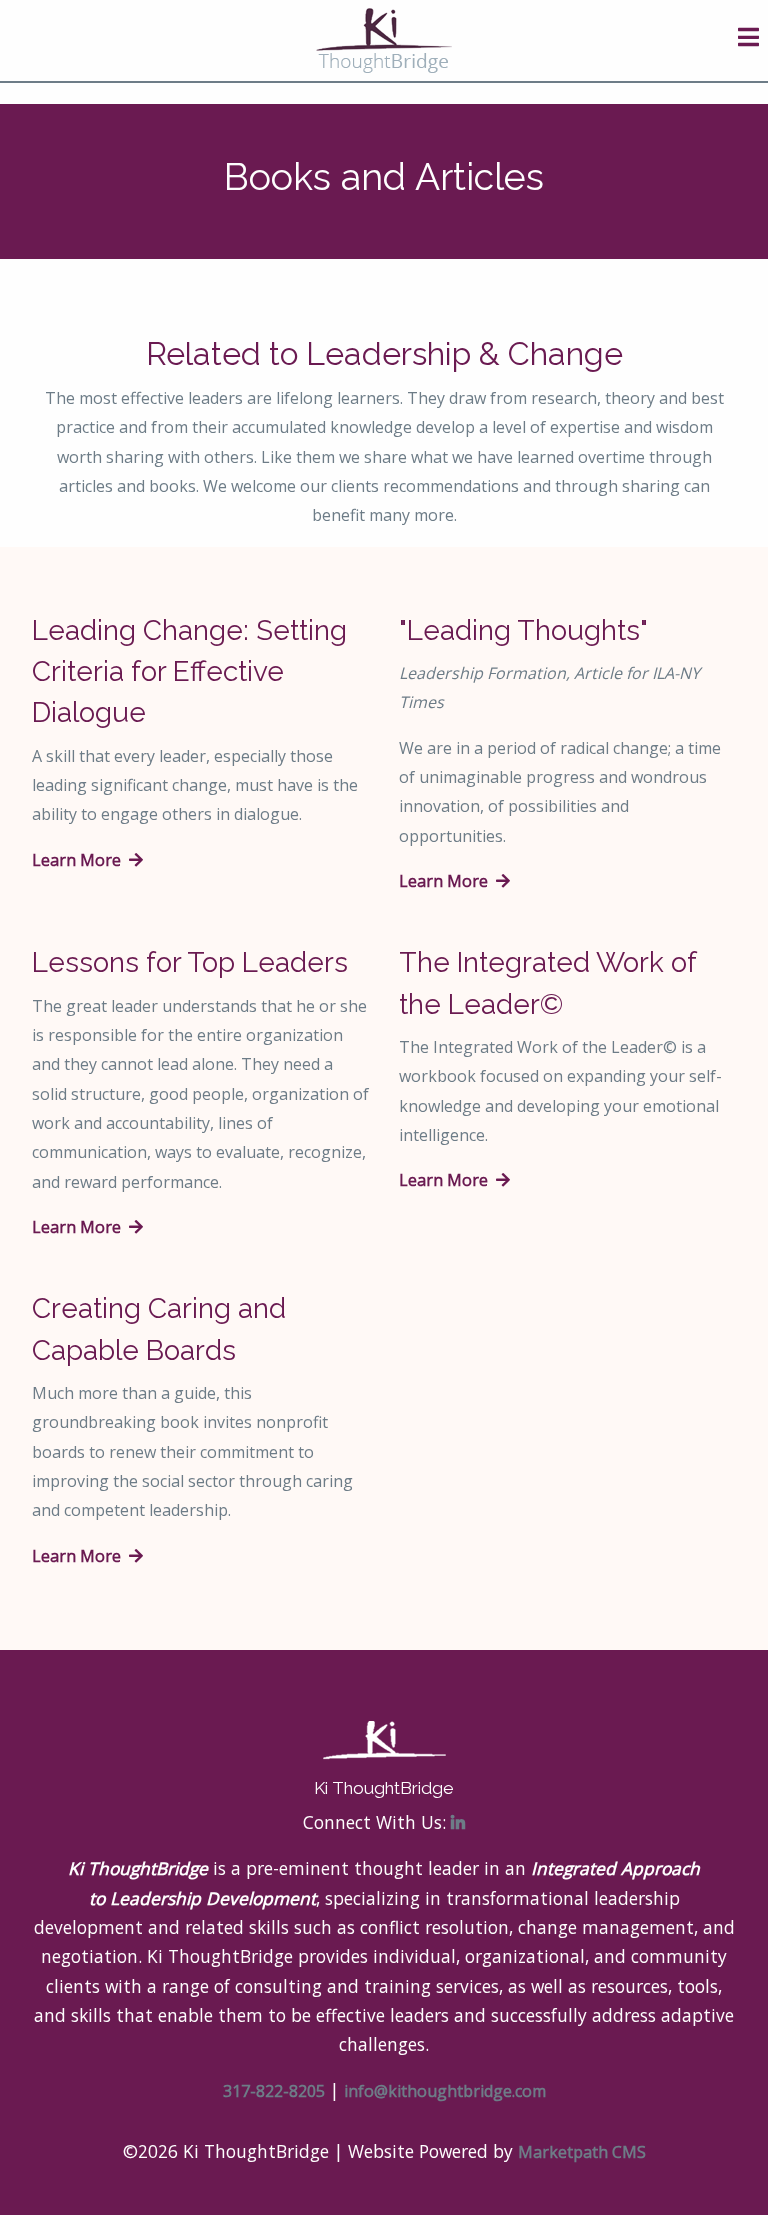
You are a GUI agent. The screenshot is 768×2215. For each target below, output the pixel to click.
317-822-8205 (274, 2091)
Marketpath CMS (582, 2152)
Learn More (80, 860)
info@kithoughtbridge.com (445, 2091)
